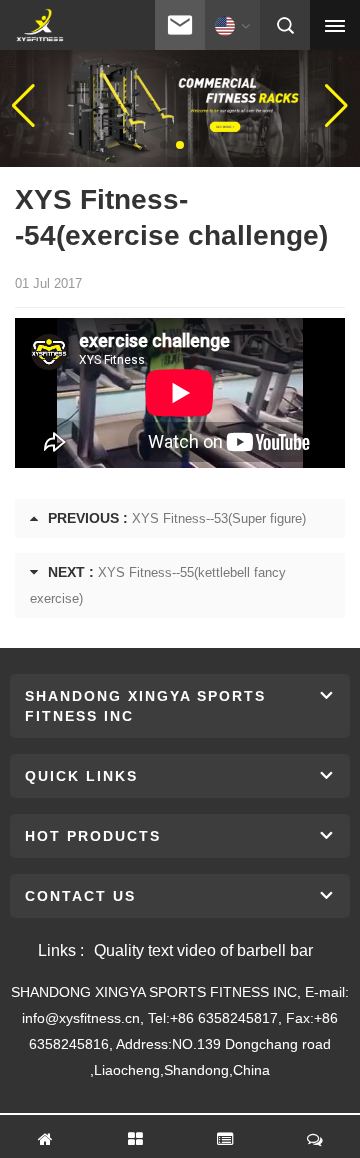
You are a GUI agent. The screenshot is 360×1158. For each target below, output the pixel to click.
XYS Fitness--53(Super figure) (219, 518)
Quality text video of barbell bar (203, 950)
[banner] (180, 105)
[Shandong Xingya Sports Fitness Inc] (39, 26)
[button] (164, 145)
